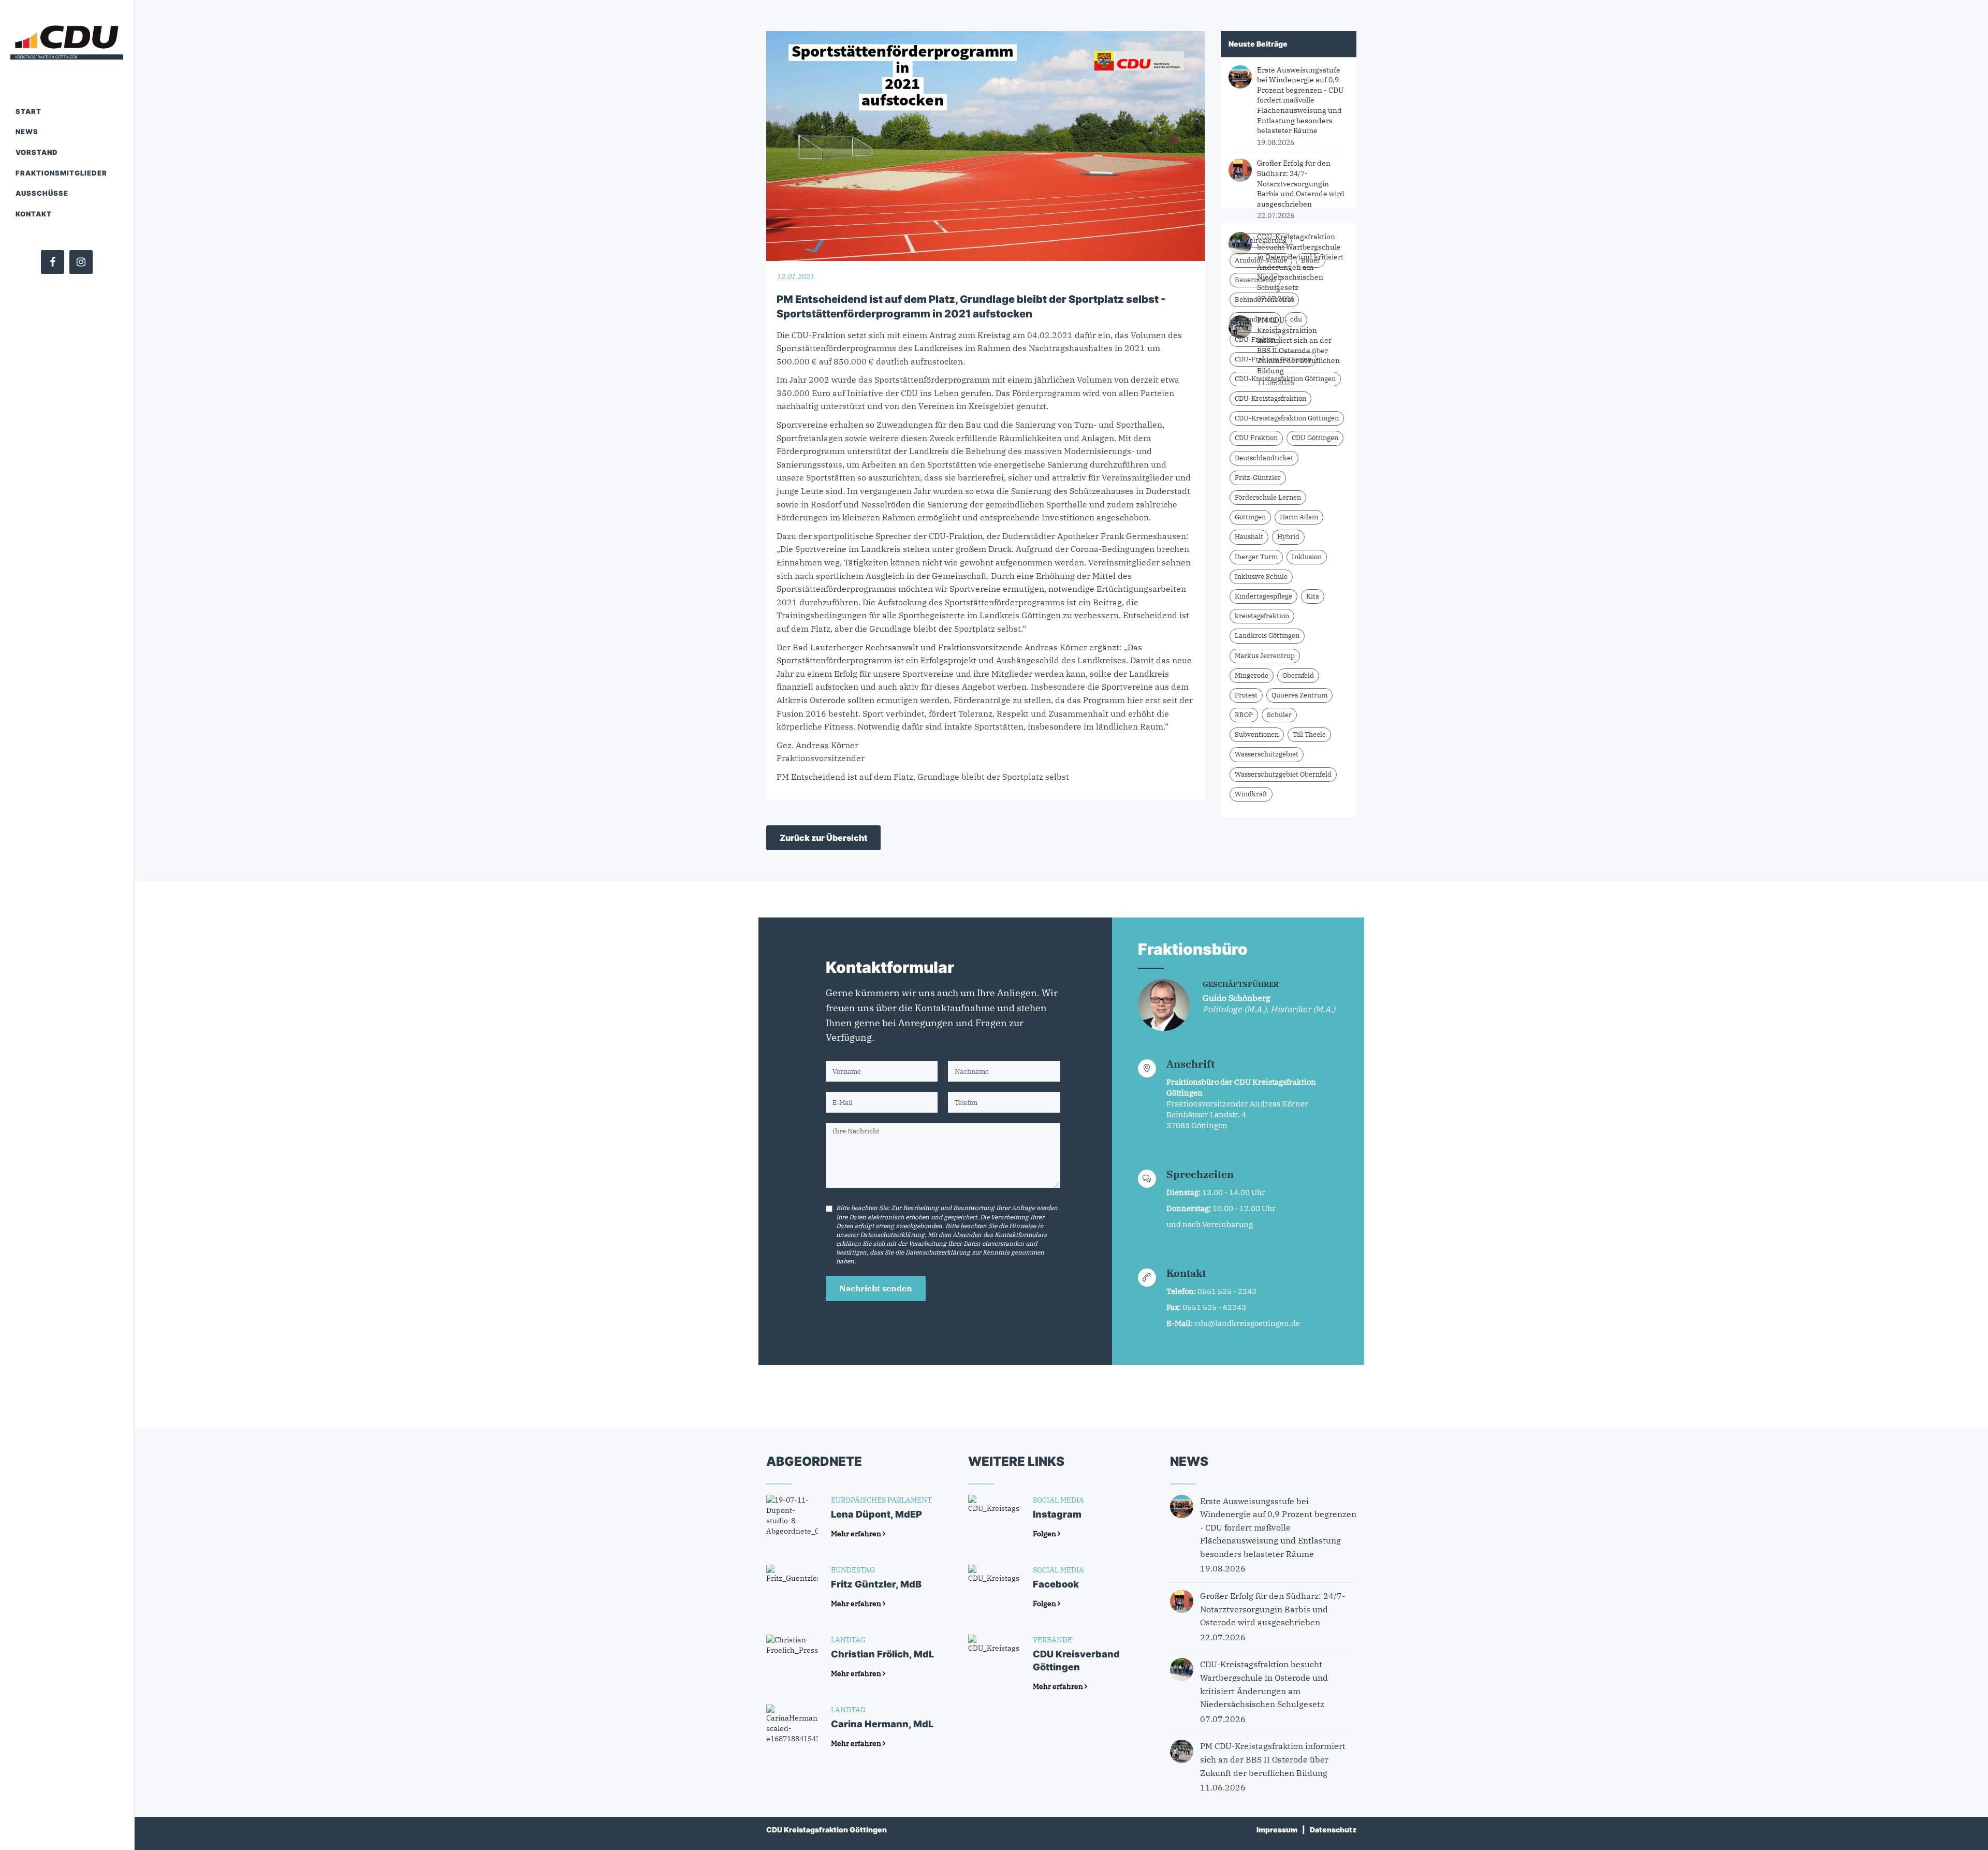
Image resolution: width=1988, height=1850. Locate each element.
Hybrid (1288, 537)
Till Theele (1309, 734)
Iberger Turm (1256, 557)
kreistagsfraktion (1262, 616)
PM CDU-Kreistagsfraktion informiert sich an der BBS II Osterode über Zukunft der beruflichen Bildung (1298, 345)
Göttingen (1250, 517)
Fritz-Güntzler (1258, 478)
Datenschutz (1333, 1830)
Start (28, 111)
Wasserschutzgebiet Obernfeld (1283, 774)
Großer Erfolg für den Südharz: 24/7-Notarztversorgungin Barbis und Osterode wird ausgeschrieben (1301, 183)
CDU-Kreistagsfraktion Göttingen (1287, 418)
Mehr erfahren (857, 1534)
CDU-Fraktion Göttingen (1273, 359)
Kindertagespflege (1263, 596)
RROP (1244, 715)
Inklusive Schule (1261, 577)
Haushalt (1249, 537)
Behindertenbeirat (1264, 300)
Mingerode (1252, 675)
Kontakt (34, 214)
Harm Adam (1299, 517)
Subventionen (1257, 734)
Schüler (1279, 715)
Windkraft (1251, 794)
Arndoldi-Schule (1261, 260)
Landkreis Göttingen (1267, 636)
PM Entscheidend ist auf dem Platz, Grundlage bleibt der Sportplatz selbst (923, 777)
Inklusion (1307, 557)
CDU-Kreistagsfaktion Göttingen (1285, 379)
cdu (1296, 319)
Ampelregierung (1261, 241)
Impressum (1277, 1830)
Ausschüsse (42, 193)
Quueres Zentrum (1299, 695)
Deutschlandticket (1264, 458)
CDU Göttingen (1315, 438)
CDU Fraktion (1256, 438)
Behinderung (1255, 319)
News (27, 132)
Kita (1313, 596)
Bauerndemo (1255, 280)
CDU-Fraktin (1255, 339)
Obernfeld (1298, 675)
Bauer (1311, 260)
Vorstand (37, 152)
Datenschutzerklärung (892, 1235)
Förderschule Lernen (1268, 497)
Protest (1246, 695)
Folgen (1045, 1534)
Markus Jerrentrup (1265, 656)
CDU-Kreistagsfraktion (1270, 398)
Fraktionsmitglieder (61, 173)
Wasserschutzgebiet (1267, 754)
